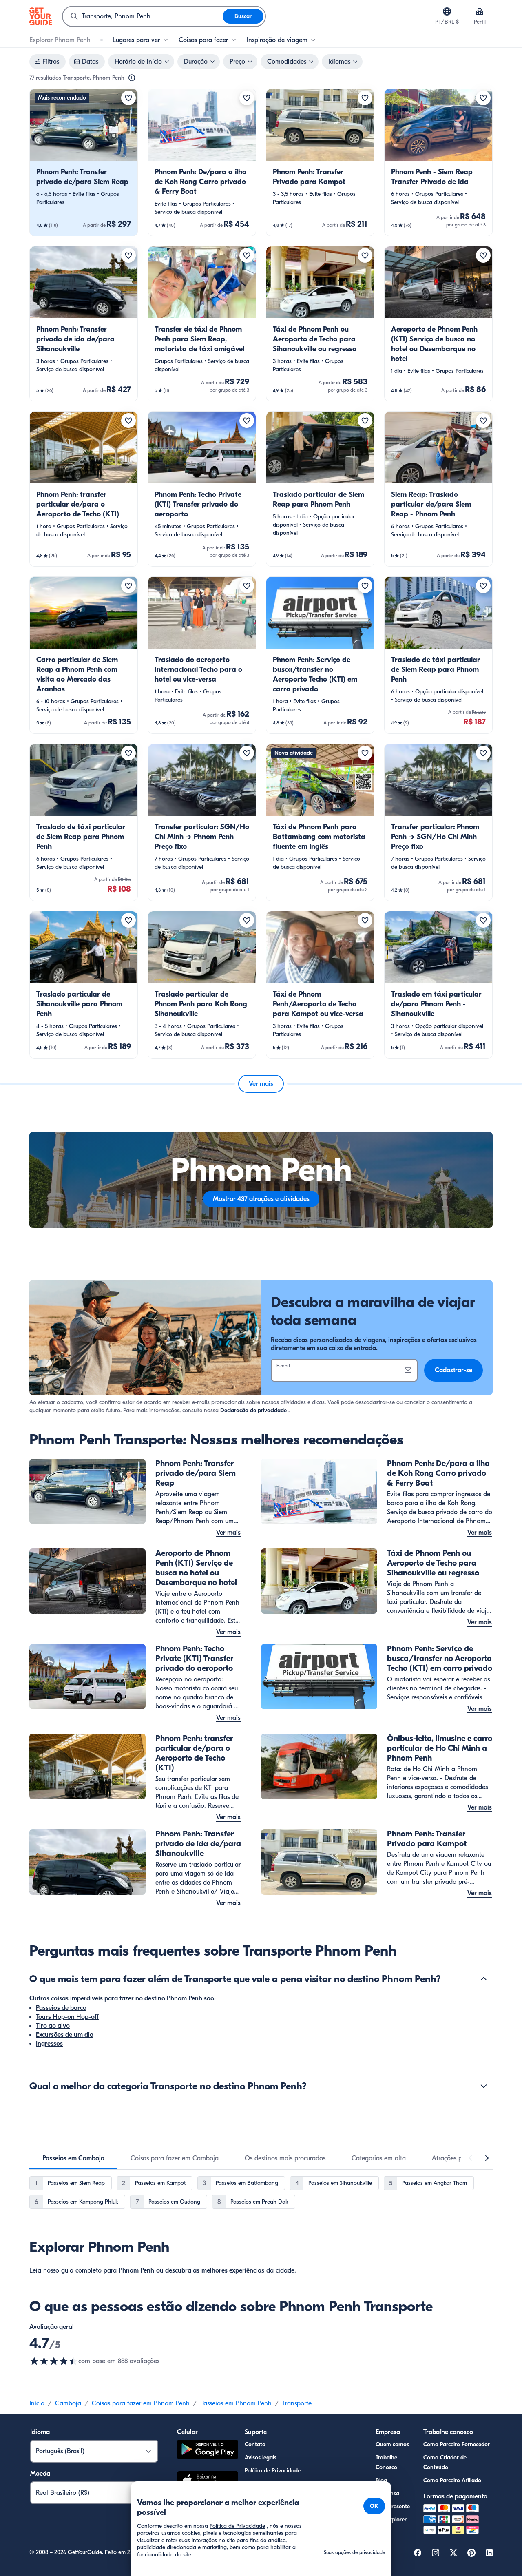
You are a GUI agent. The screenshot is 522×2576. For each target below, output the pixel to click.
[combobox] (143, 16)
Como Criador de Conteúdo (445, 2462)
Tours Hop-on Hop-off (67, 2017)
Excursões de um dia (65, 2035)
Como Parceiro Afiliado (452, 2480)
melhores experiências (233, 2270)
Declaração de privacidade (253, 1410)
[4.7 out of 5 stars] (54, 2361)
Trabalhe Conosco (386, 2462)
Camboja (68, 2403)
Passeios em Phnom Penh (236, 2403)
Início (37, 2403)
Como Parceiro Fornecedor (457, 2444)
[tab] (73, 2158)
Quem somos (392, 2444)
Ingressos (49, 2044)
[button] (84, 162)
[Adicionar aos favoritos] (128, 98)
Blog (381, 2480)
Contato (255, 2444)
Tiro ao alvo (53, 2026)
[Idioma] (447, 11)
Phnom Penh (136, 2270)
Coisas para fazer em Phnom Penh (141, 2403)
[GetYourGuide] (41, 16)
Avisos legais (261, 2457)
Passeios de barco (61, 2008)
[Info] (132, 78)
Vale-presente (393, 2506)
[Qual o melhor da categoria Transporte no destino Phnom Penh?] (484, 2086)
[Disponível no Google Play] (208, 2451)
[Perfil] (480, 11)
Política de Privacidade (273, 2471)
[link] (84, 162)
